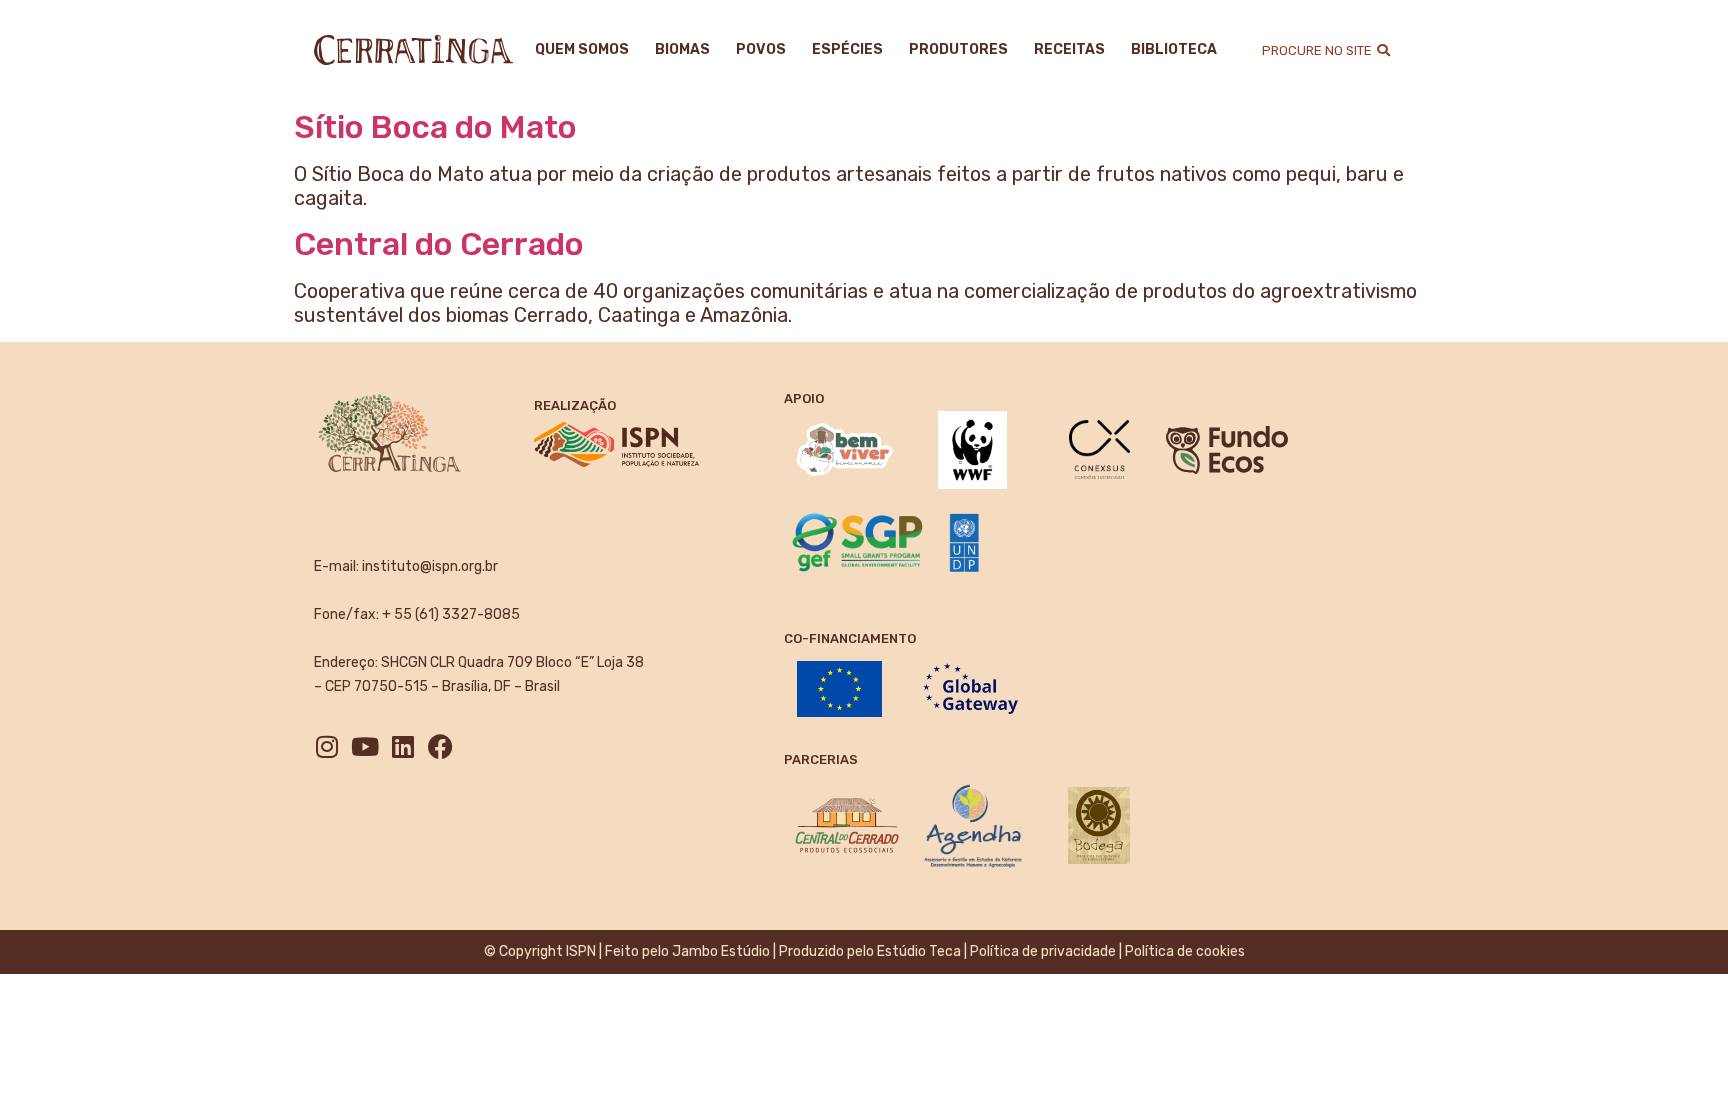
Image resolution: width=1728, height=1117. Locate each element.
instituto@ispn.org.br (430, 566)
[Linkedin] (402, 746)
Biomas (682, 49)
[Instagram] (326, 746)
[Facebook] (440, 746)
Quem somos (582, 49)
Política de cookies (1185, 951)
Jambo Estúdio (721, 951)
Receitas (1069, 49)
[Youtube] (364, 746)
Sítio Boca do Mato (435, 127)
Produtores (958, 49)
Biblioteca (1174, 49)
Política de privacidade (1043, 951)
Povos (761, 49)
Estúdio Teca (919, 951)
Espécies (847, 49)
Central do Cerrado (439, 244)
